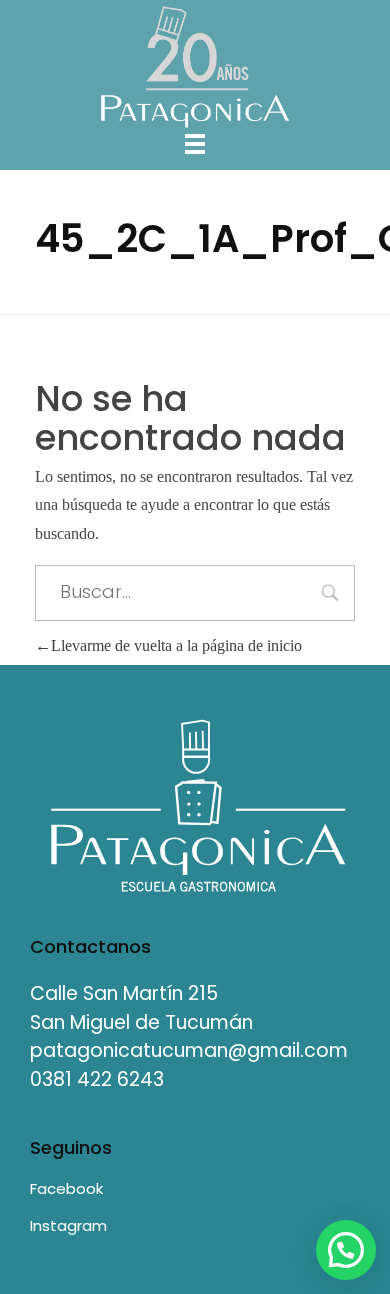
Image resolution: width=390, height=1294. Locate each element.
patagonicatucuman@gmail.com (189, 1050)
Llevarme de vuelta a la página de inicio (176, 645)
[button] (346, 1250)
